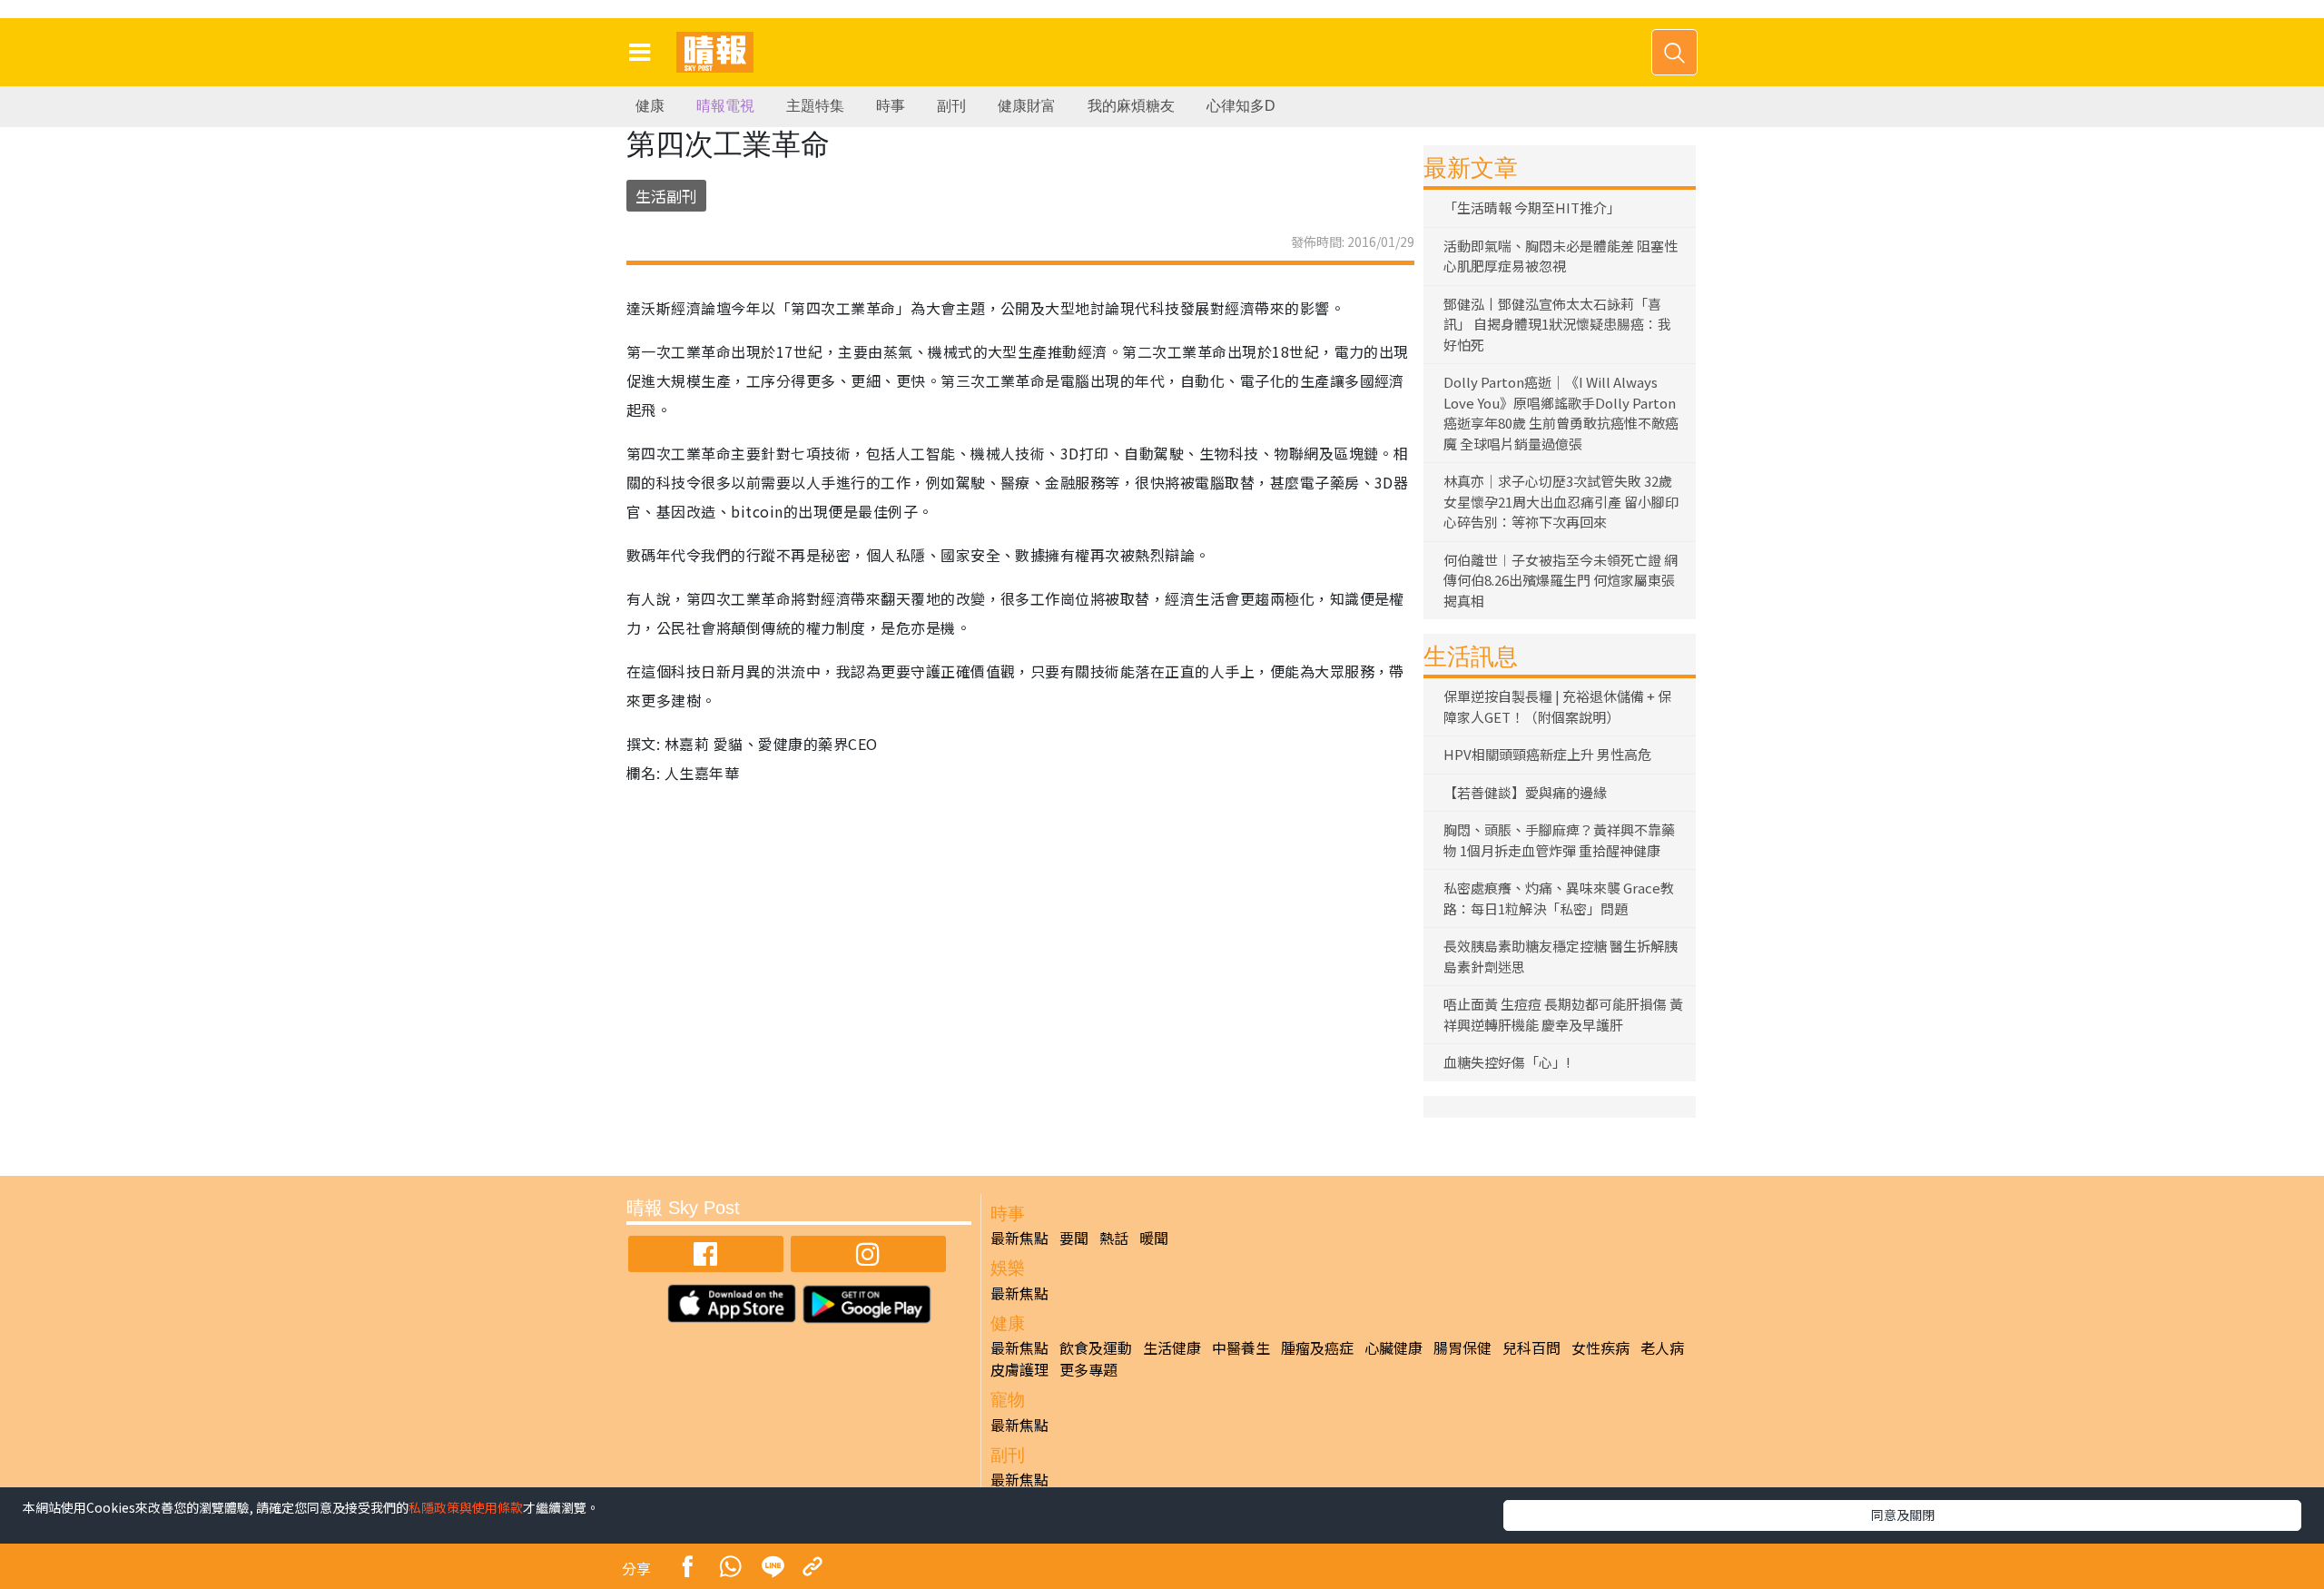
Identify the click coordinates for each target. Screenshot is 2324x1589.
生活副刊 (666, 196)
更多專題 (1088, 1369)
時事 (891, 106)
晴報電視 (725, 106)
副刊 (951, 106)
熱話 (1114, 1238)
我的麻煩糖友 (1131, 106)
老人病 (1662, 1347)
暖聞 (1154, 1238)
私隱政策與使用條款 (466, 1507)
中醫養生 (1241, 1347)
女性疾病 (1600, 1347)
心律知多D (1241, 106)
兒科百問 (1531, 1347)
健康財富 (1027, 106)
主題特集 (815, 106)
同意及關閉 (1903, 1515)
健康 (650, 106)
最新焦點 (1019, 1238)
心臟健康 (1393, 1347)
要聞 (1074, 1238)
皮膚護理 (1019, 1369)
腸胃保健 (1462, 1347)
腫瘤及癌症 (1317, 1347)
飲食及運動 (1096, 1347)
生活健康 (1172, 1347)
